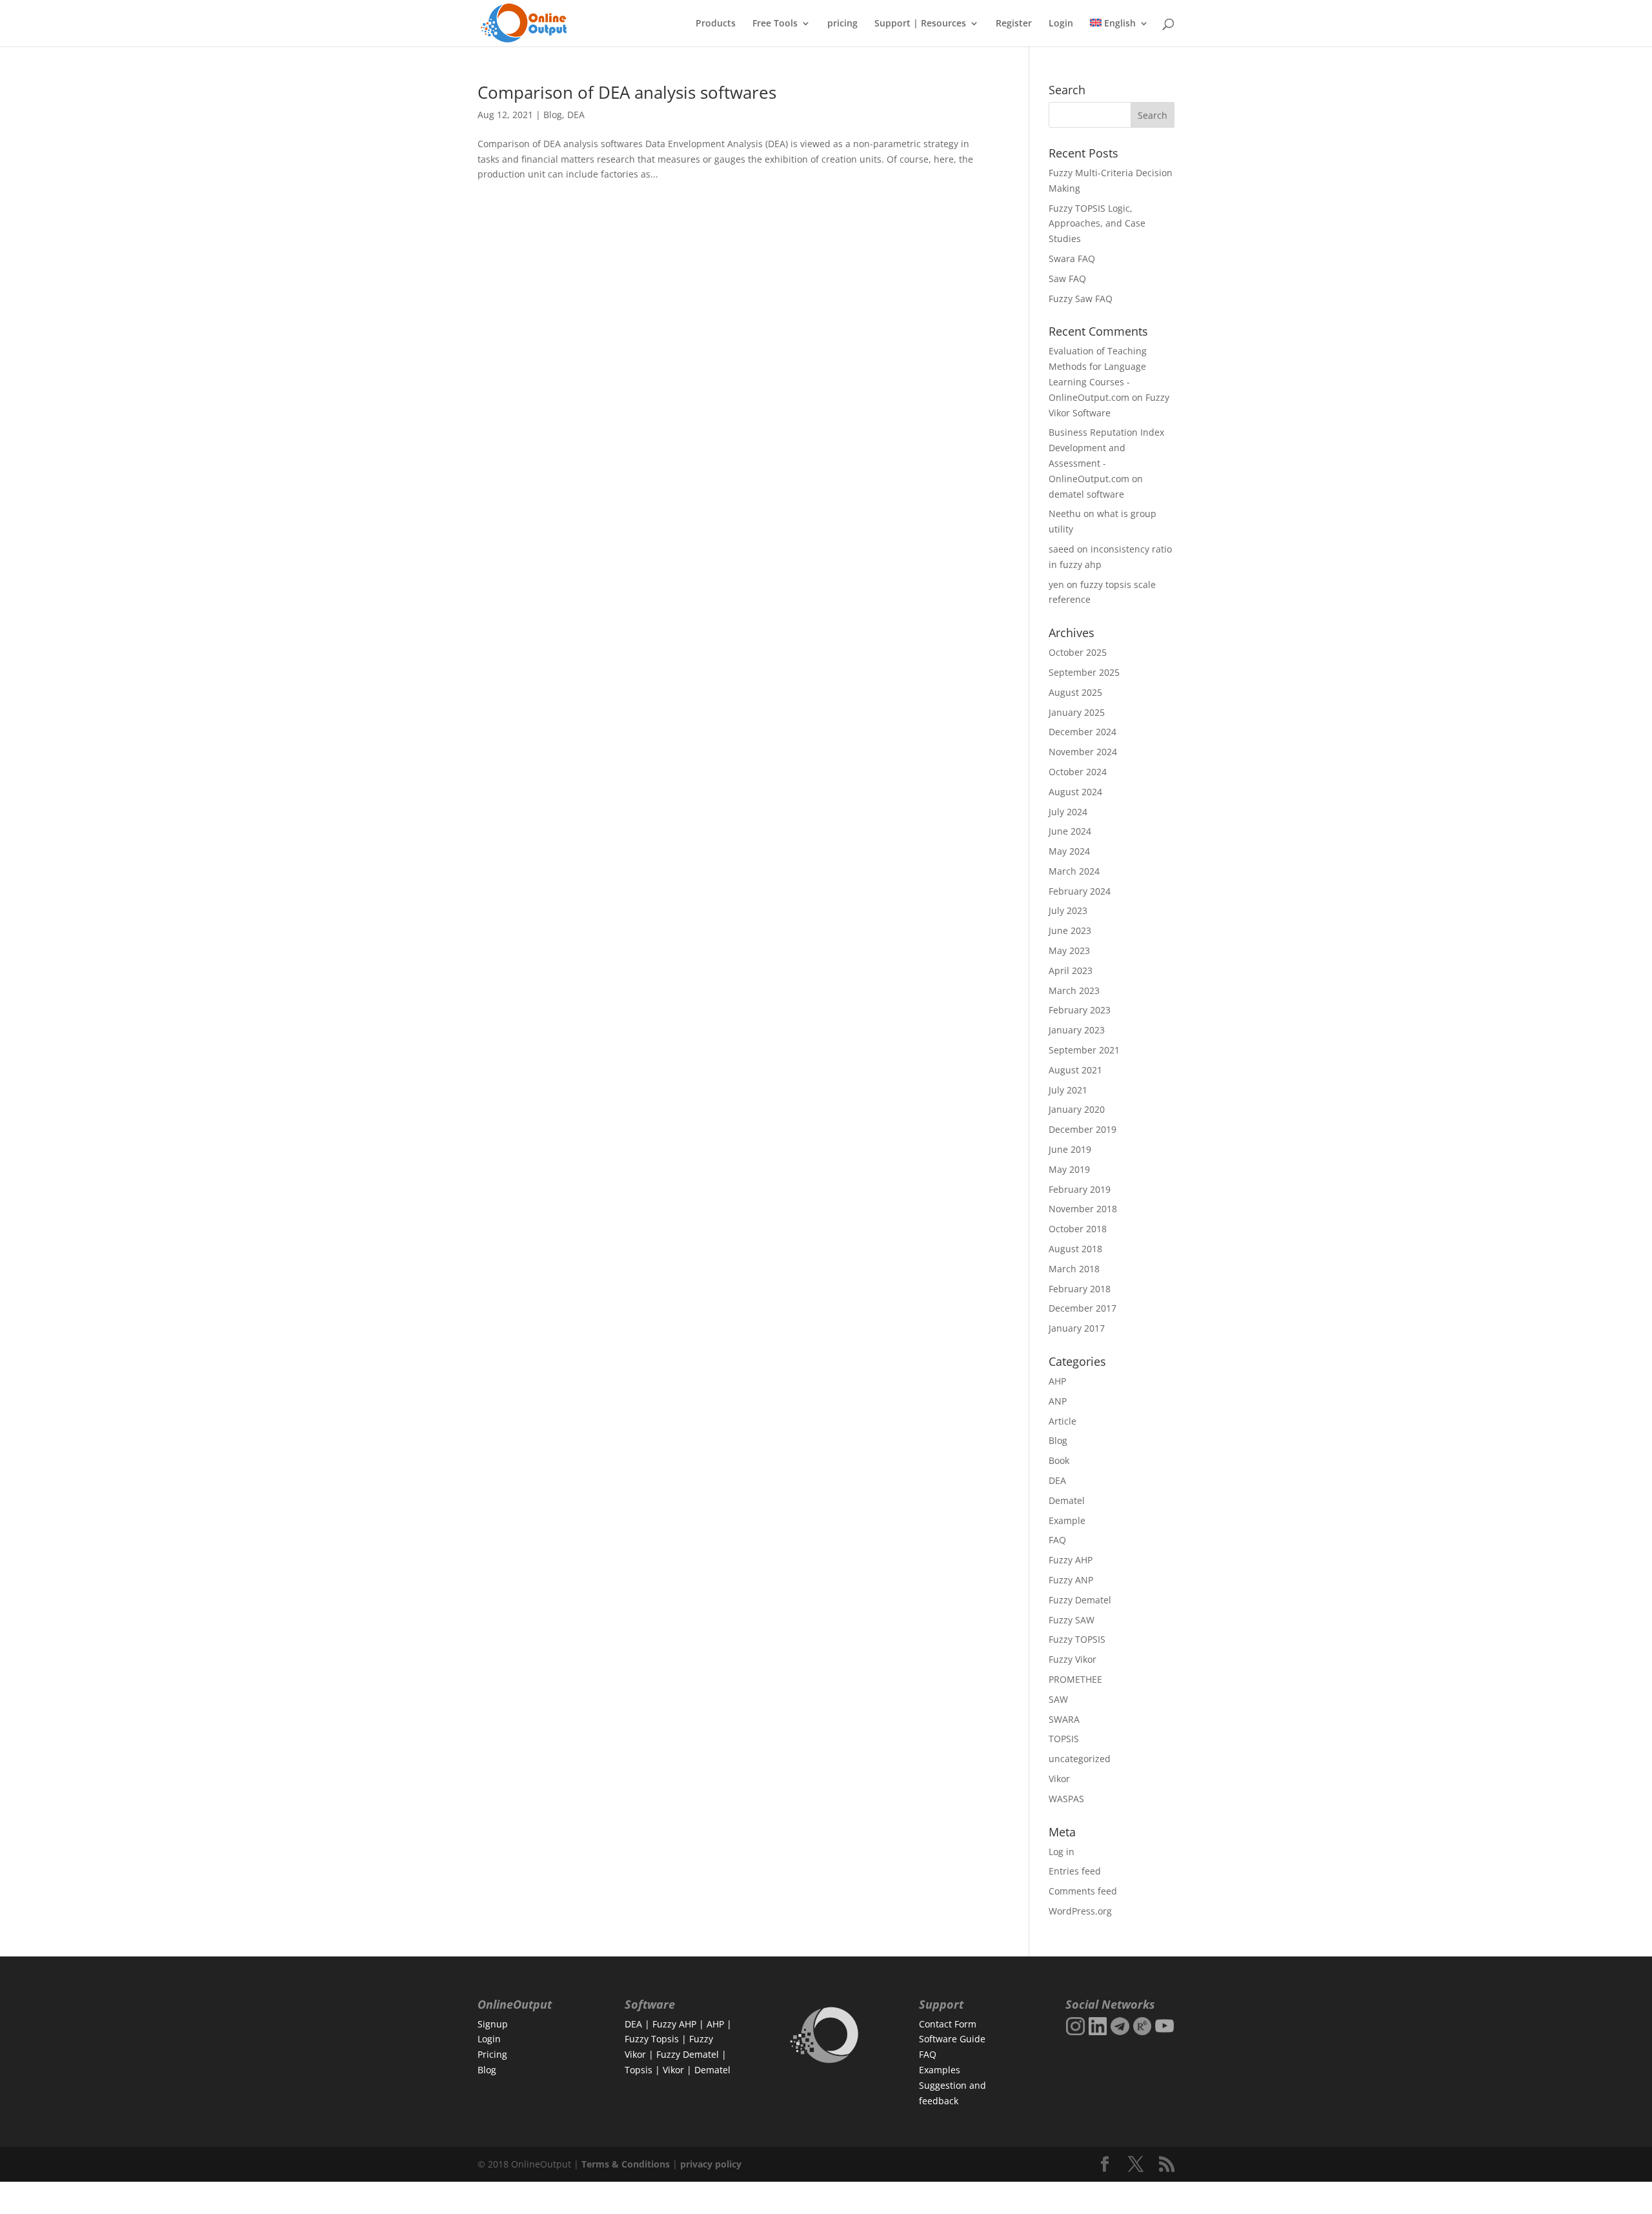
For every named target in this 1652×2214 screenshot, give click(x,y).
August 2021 (1075, 1070)
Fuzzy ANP (1071, 1580)
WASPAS (1066, 1799)
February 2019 (1080, 1189)
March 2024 (1074, 871)
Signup (493, 2024)
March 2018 (1074, 1269)
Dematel (1067, 1500)
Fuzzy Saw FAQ (1081, 299)
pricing (842, 24)
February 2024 (1080, 891)
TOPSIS (1064, 1739)
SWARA (1064, 1719)
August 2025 (1075, 692)
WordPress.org (1080, 1911)
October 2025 (1078, 652)
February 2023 (1080, 1010)
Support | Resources (920, 24)
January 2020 (1077, 1109)
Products (716, 24)
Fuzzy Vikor (1073, 1659)
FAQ (1057, 1540)
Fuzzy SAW (1072, 1620)
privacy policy (711, 2164)
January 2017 (1077, 1328)
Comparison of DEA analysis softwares (627, 92)
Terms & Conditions (626, 2164)
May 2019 (1069, 1169)
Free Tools (775, 24)
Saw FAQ (1067, 279)
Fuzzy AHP (1071, 1560)
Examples (940, 2070)
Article (1063, 1421)
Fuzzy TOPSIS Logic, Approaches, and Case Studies (1097, 224)
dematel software (1086, 494)
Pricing (492, 2054)
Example (1067, 1520)
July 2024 (1068, 812)
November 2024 (1083, 752)
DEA (576, 115)
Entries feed (1075, 1871)
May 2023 (1069, 950)
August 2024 (1075, 792)
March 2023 (1074, 990)
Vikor (1059, 1779)
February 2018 (1080, 1289)
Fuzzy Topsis (652, 2039)
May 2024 (1069, 851)
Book (1059, 1460)
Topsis (639, 2070)
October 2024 (1078, 772)
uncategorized (1080, 1759)
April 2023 (1071, 970)
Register (1014, 24)
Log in (1062, 1852)
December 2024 (1083, 732)
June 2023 (1070, 930)
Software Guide (952, 2039)
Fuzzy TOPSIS (1077, 1639)
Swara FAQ (1072, 259)
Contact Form (948, 2024)
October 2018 (1078, 1229)
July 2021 (1068, 1090)
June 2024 (1070, 831)
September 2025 (1084, 672)
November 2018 (1083, 1209)
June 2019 (1070, 1149)
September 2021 (1084, 1050)
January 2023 (1077, 1030)
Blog (553, 115)
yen (1056, 584)
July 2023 (1068, 910)
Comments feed (1083, 1891)
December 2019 (1083, 1129)
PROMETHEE (1075, 1679)
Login (1061, 24)
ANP (1058, 1401)
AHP (1057, 1381)
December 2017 (1083, 1308)
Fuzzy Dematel (1080, 1600)
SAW (1058, 1699)
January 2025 (1077, 712)
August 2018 (1075, 1249)
